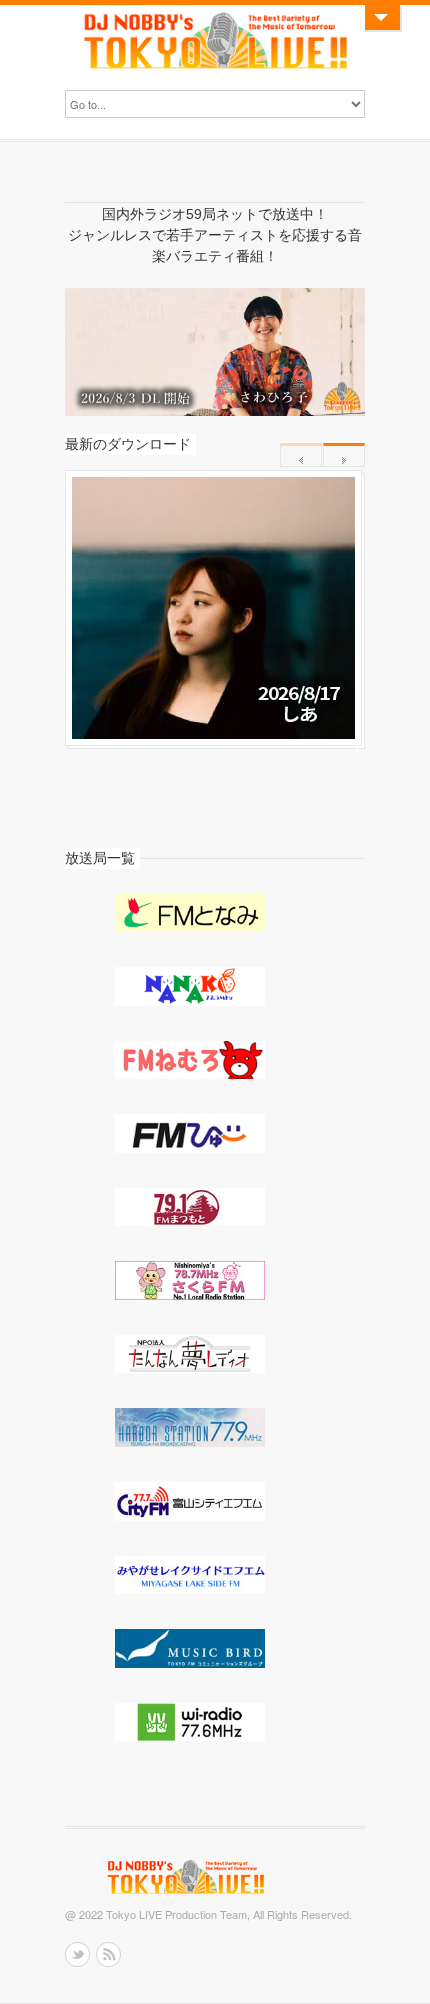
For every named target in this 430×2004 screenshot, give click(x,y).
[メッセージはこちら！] (381, 17)
